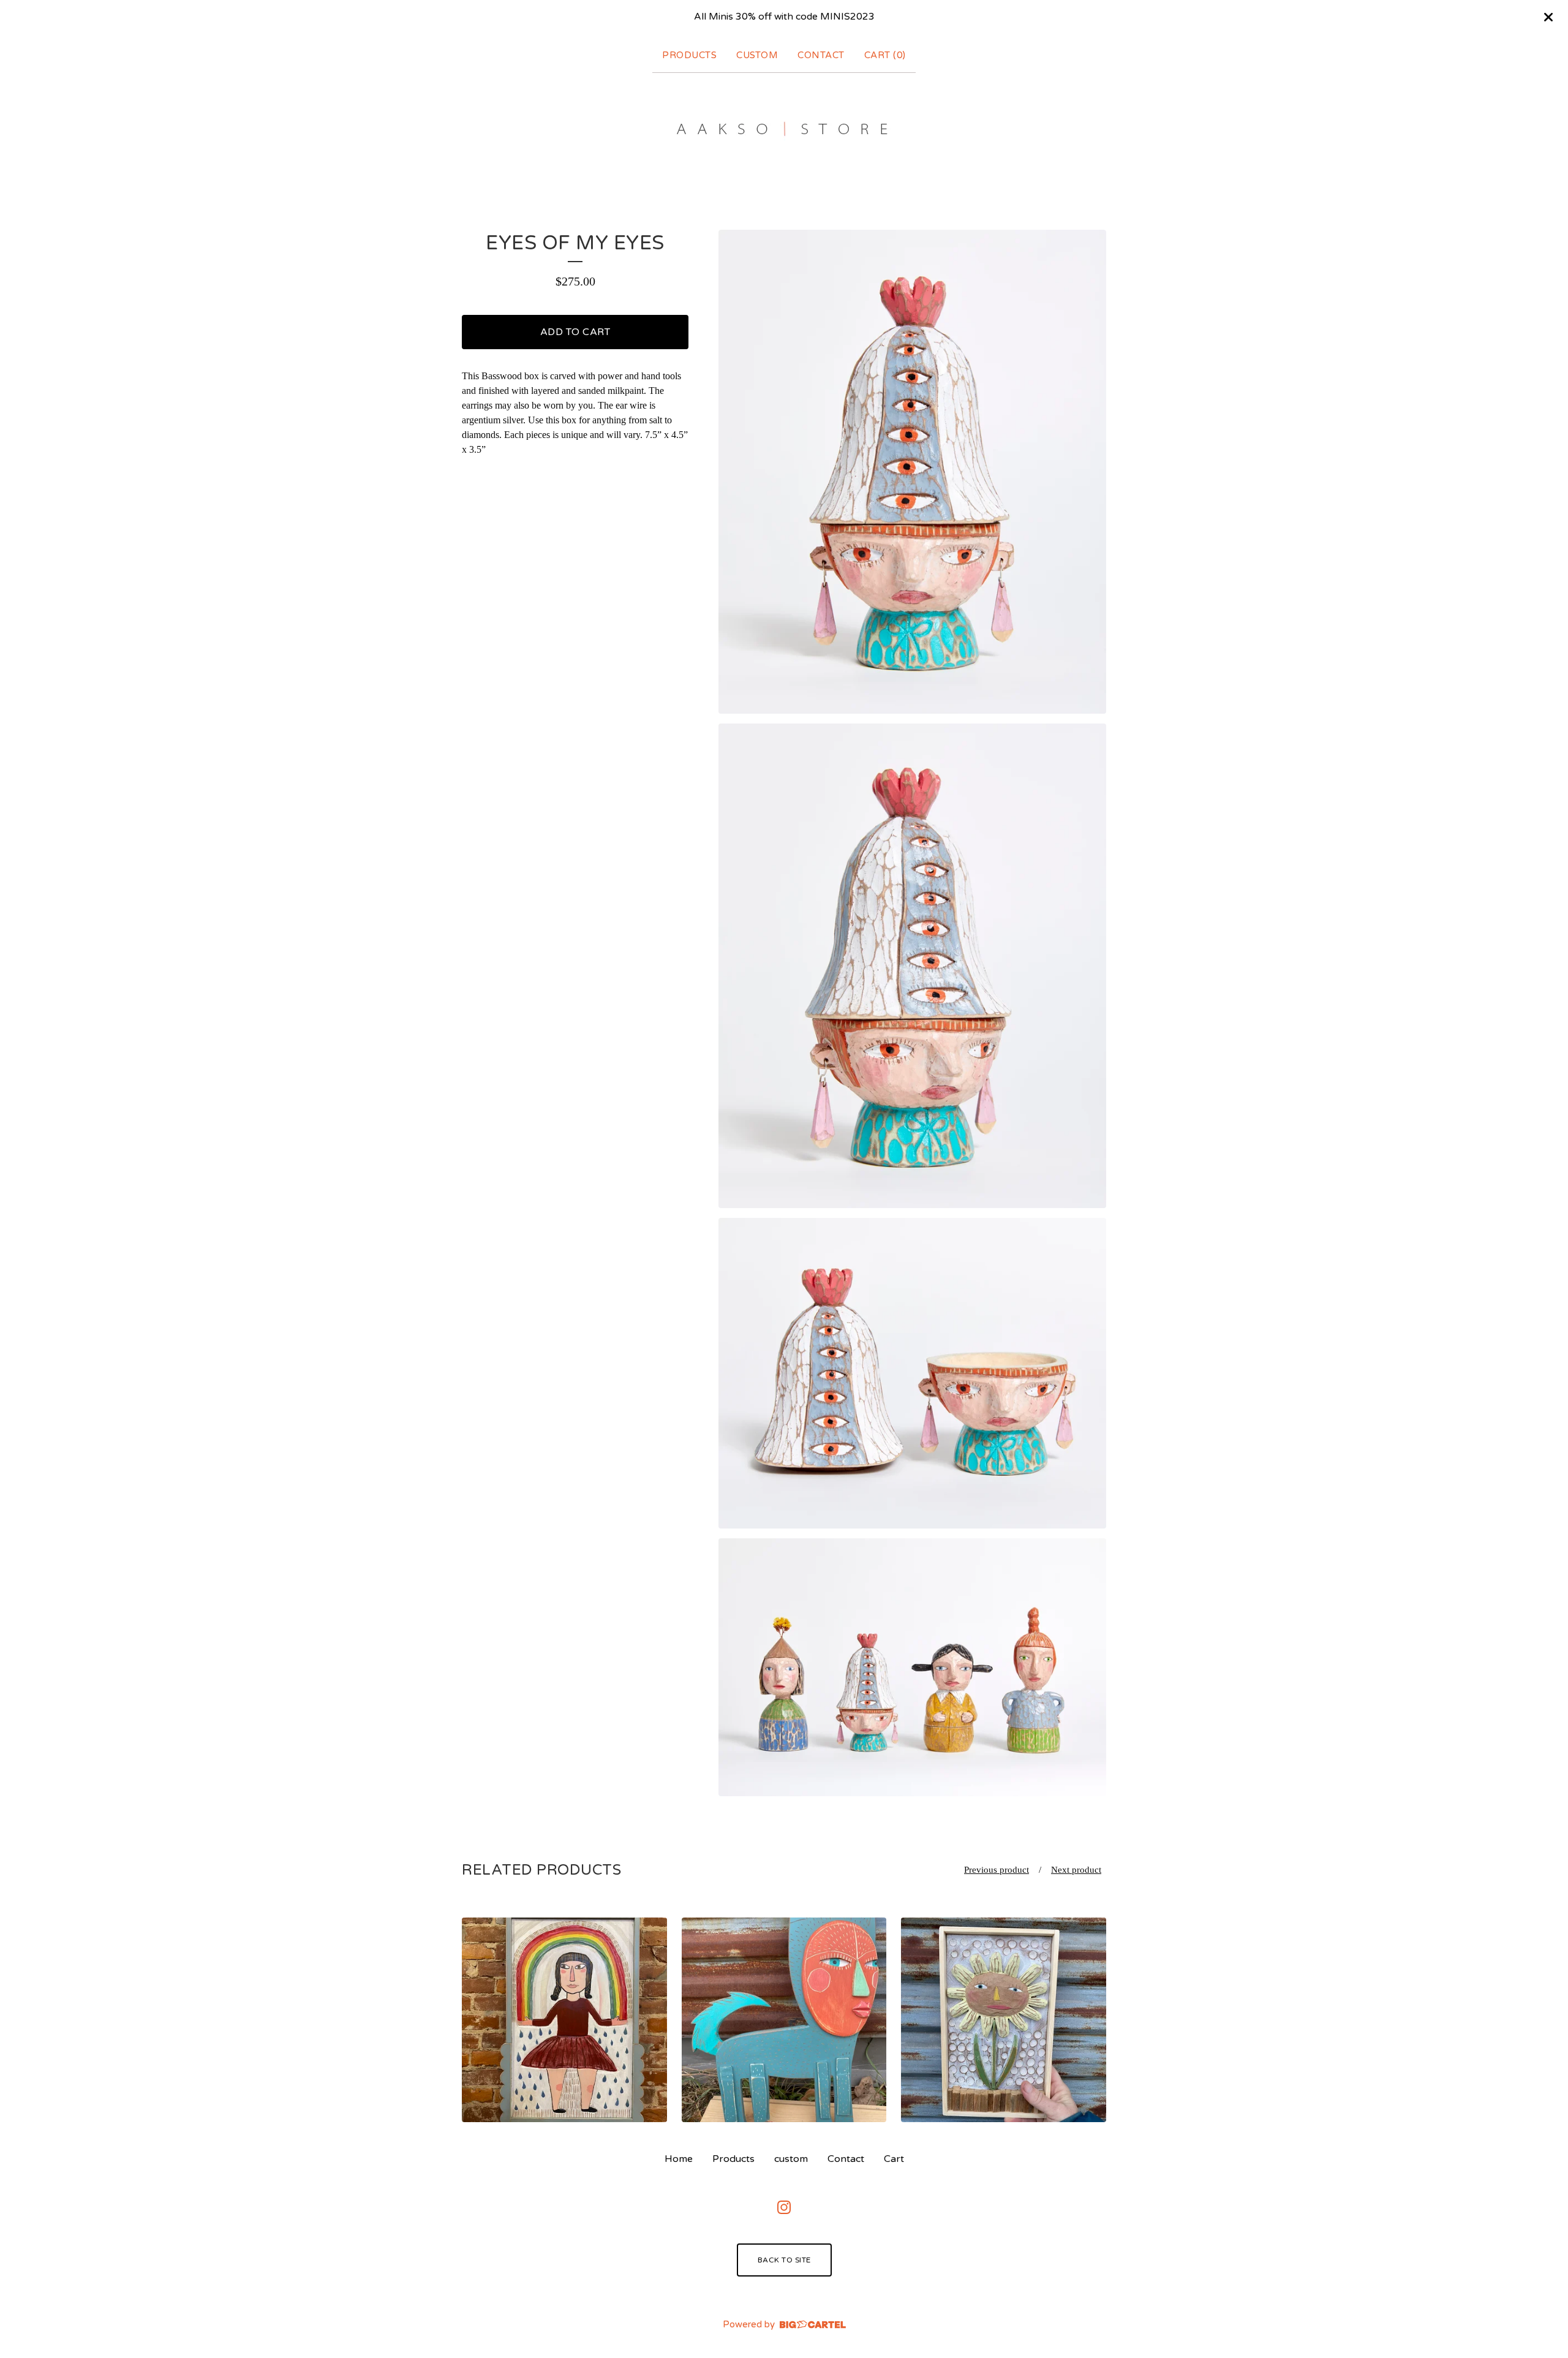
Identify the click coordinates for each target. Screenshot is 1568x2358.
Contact (821, 55)
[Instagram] (784, 2207)
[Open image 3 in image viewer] (912, 1373)
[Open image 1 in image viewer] (912, 472)
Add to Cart (575, 332)
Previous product (997, 1870)
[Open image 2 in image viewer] (912, 966)
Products (689, 55)
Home (679, 2159)
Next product (1076, 1870)
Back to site (784, 2260)
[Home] (784, 129)
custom (757, 55)
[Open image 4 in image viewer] (912, 1667)
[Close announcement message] (1548, 17)
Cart (894, 2159)
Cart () (885, 55)
